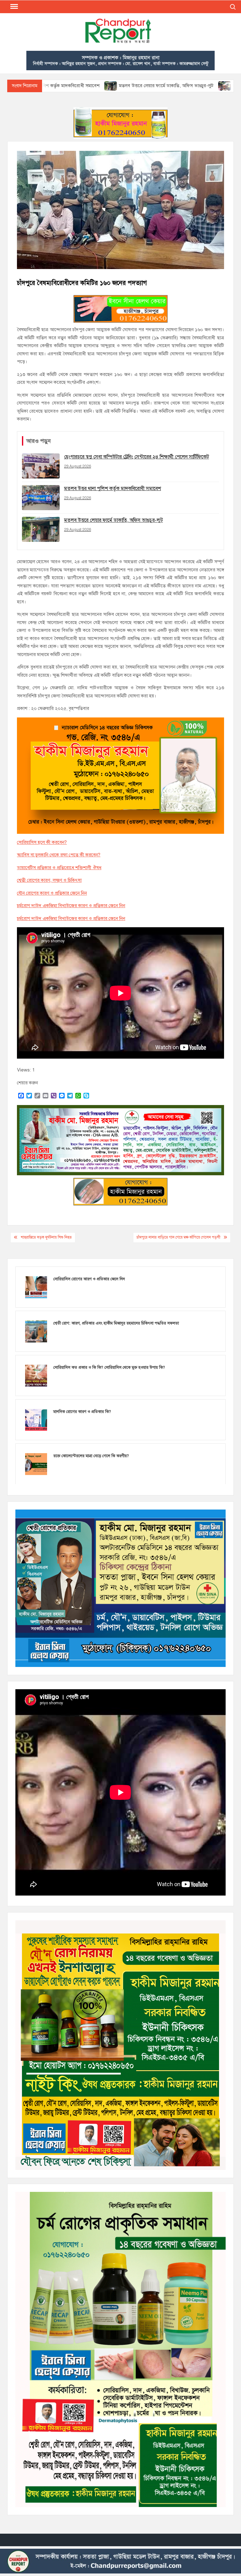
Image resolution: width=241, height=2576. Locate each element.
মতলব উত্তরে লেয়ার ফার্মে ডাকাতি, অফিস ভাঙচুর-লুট (82, 86)
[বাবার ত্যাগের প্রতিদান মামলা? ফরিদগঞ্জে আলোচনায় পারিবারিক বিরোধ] (140, 86)
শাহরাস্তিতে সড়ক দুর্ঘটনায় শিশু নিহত (46, 1237)
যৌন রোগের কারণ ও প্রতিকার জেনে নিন (52, 893)
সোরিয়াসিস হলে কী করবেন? (42, 842)
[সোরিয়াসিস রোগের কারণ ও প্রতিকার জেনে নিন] (36, 1287)
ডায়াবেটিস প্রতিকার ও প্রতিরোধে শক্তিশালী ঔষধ (59, 868)
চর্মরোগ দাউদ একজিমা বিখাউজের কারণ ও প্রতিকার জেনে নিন (71, 906)
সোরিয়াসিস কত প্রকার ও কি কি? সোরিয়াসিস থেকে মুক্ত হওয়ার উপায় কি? (109, 1367)
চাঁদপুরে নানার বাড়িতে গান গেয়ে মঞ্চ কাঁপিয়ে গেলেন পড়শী (178, 1237)
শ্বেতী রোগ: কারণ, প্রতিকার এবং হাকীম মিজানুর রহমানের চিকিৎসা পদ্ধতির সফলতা (116, 1323)
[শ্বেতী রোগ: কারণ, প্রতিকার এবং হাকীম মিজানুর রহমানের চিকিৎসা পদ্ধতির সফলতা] (36, 1331)
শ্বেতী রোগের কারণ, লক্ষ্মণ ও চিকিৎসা (49, 880)
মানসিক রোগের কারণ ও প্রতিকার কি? (82, 1412)
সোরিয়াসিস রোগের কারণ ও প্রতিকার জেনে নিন (89, 1279)
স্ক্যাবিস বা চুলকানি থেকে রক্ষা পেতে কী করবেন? (59, 855)
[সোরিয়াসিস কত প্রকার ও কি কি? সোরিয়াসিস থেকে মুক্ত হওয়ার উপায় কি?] (36, 1375)
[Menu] (13, 7)
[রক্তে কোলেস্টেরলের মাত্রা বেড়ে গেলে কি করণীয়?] (36, 1464)
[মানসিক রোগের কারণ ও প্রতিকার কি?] (36, 1420)
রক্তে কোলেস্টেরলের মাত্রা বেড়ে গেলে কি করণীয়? (91, 1456)
